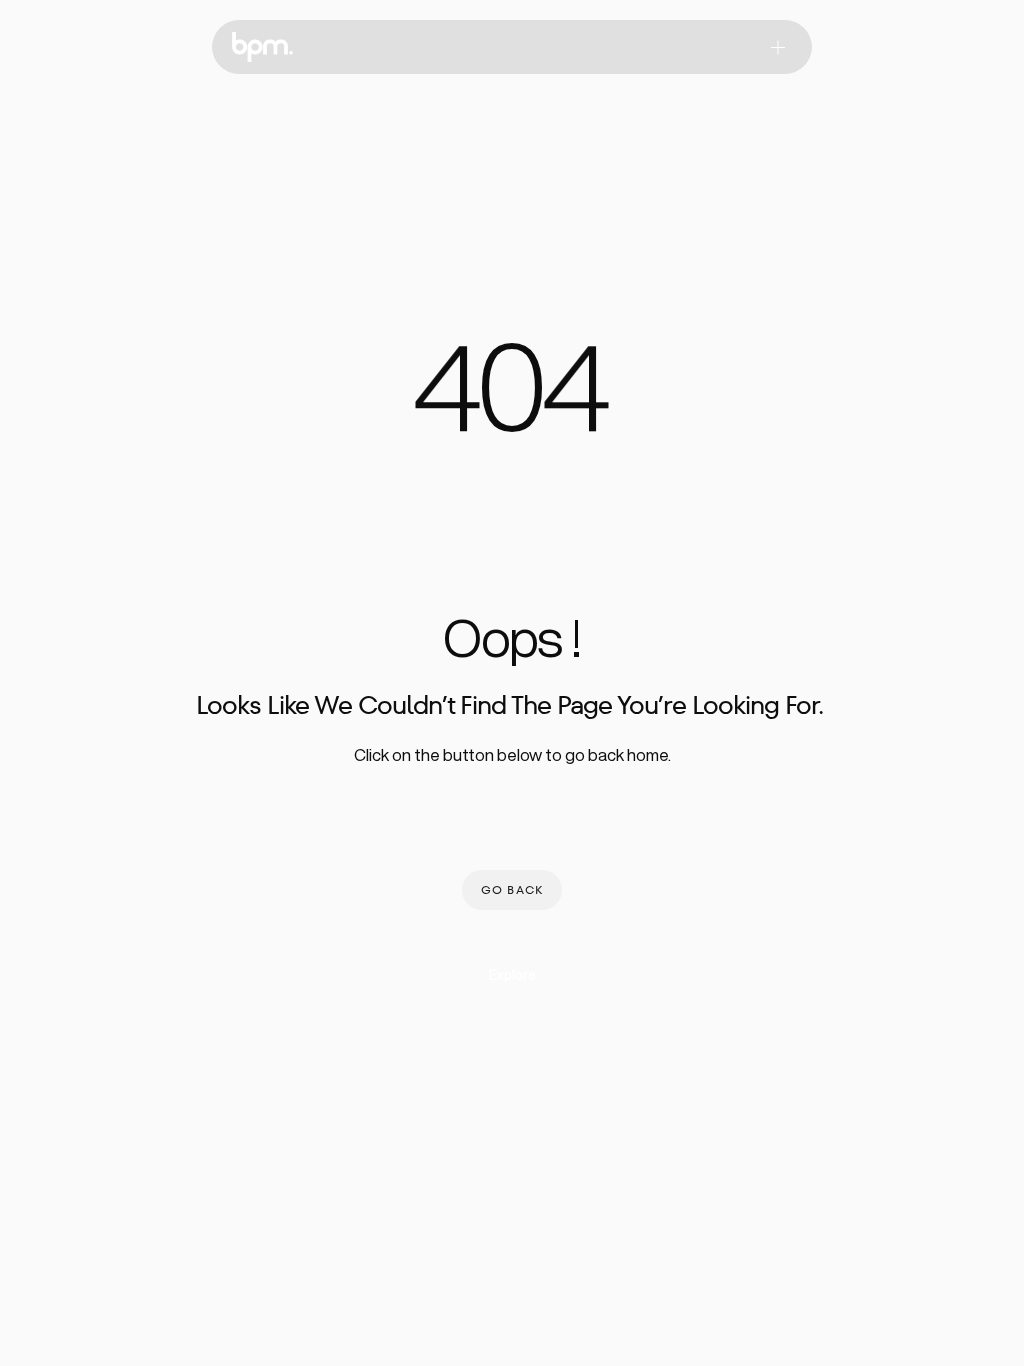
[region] (512, 399)
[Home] (262, 47)
